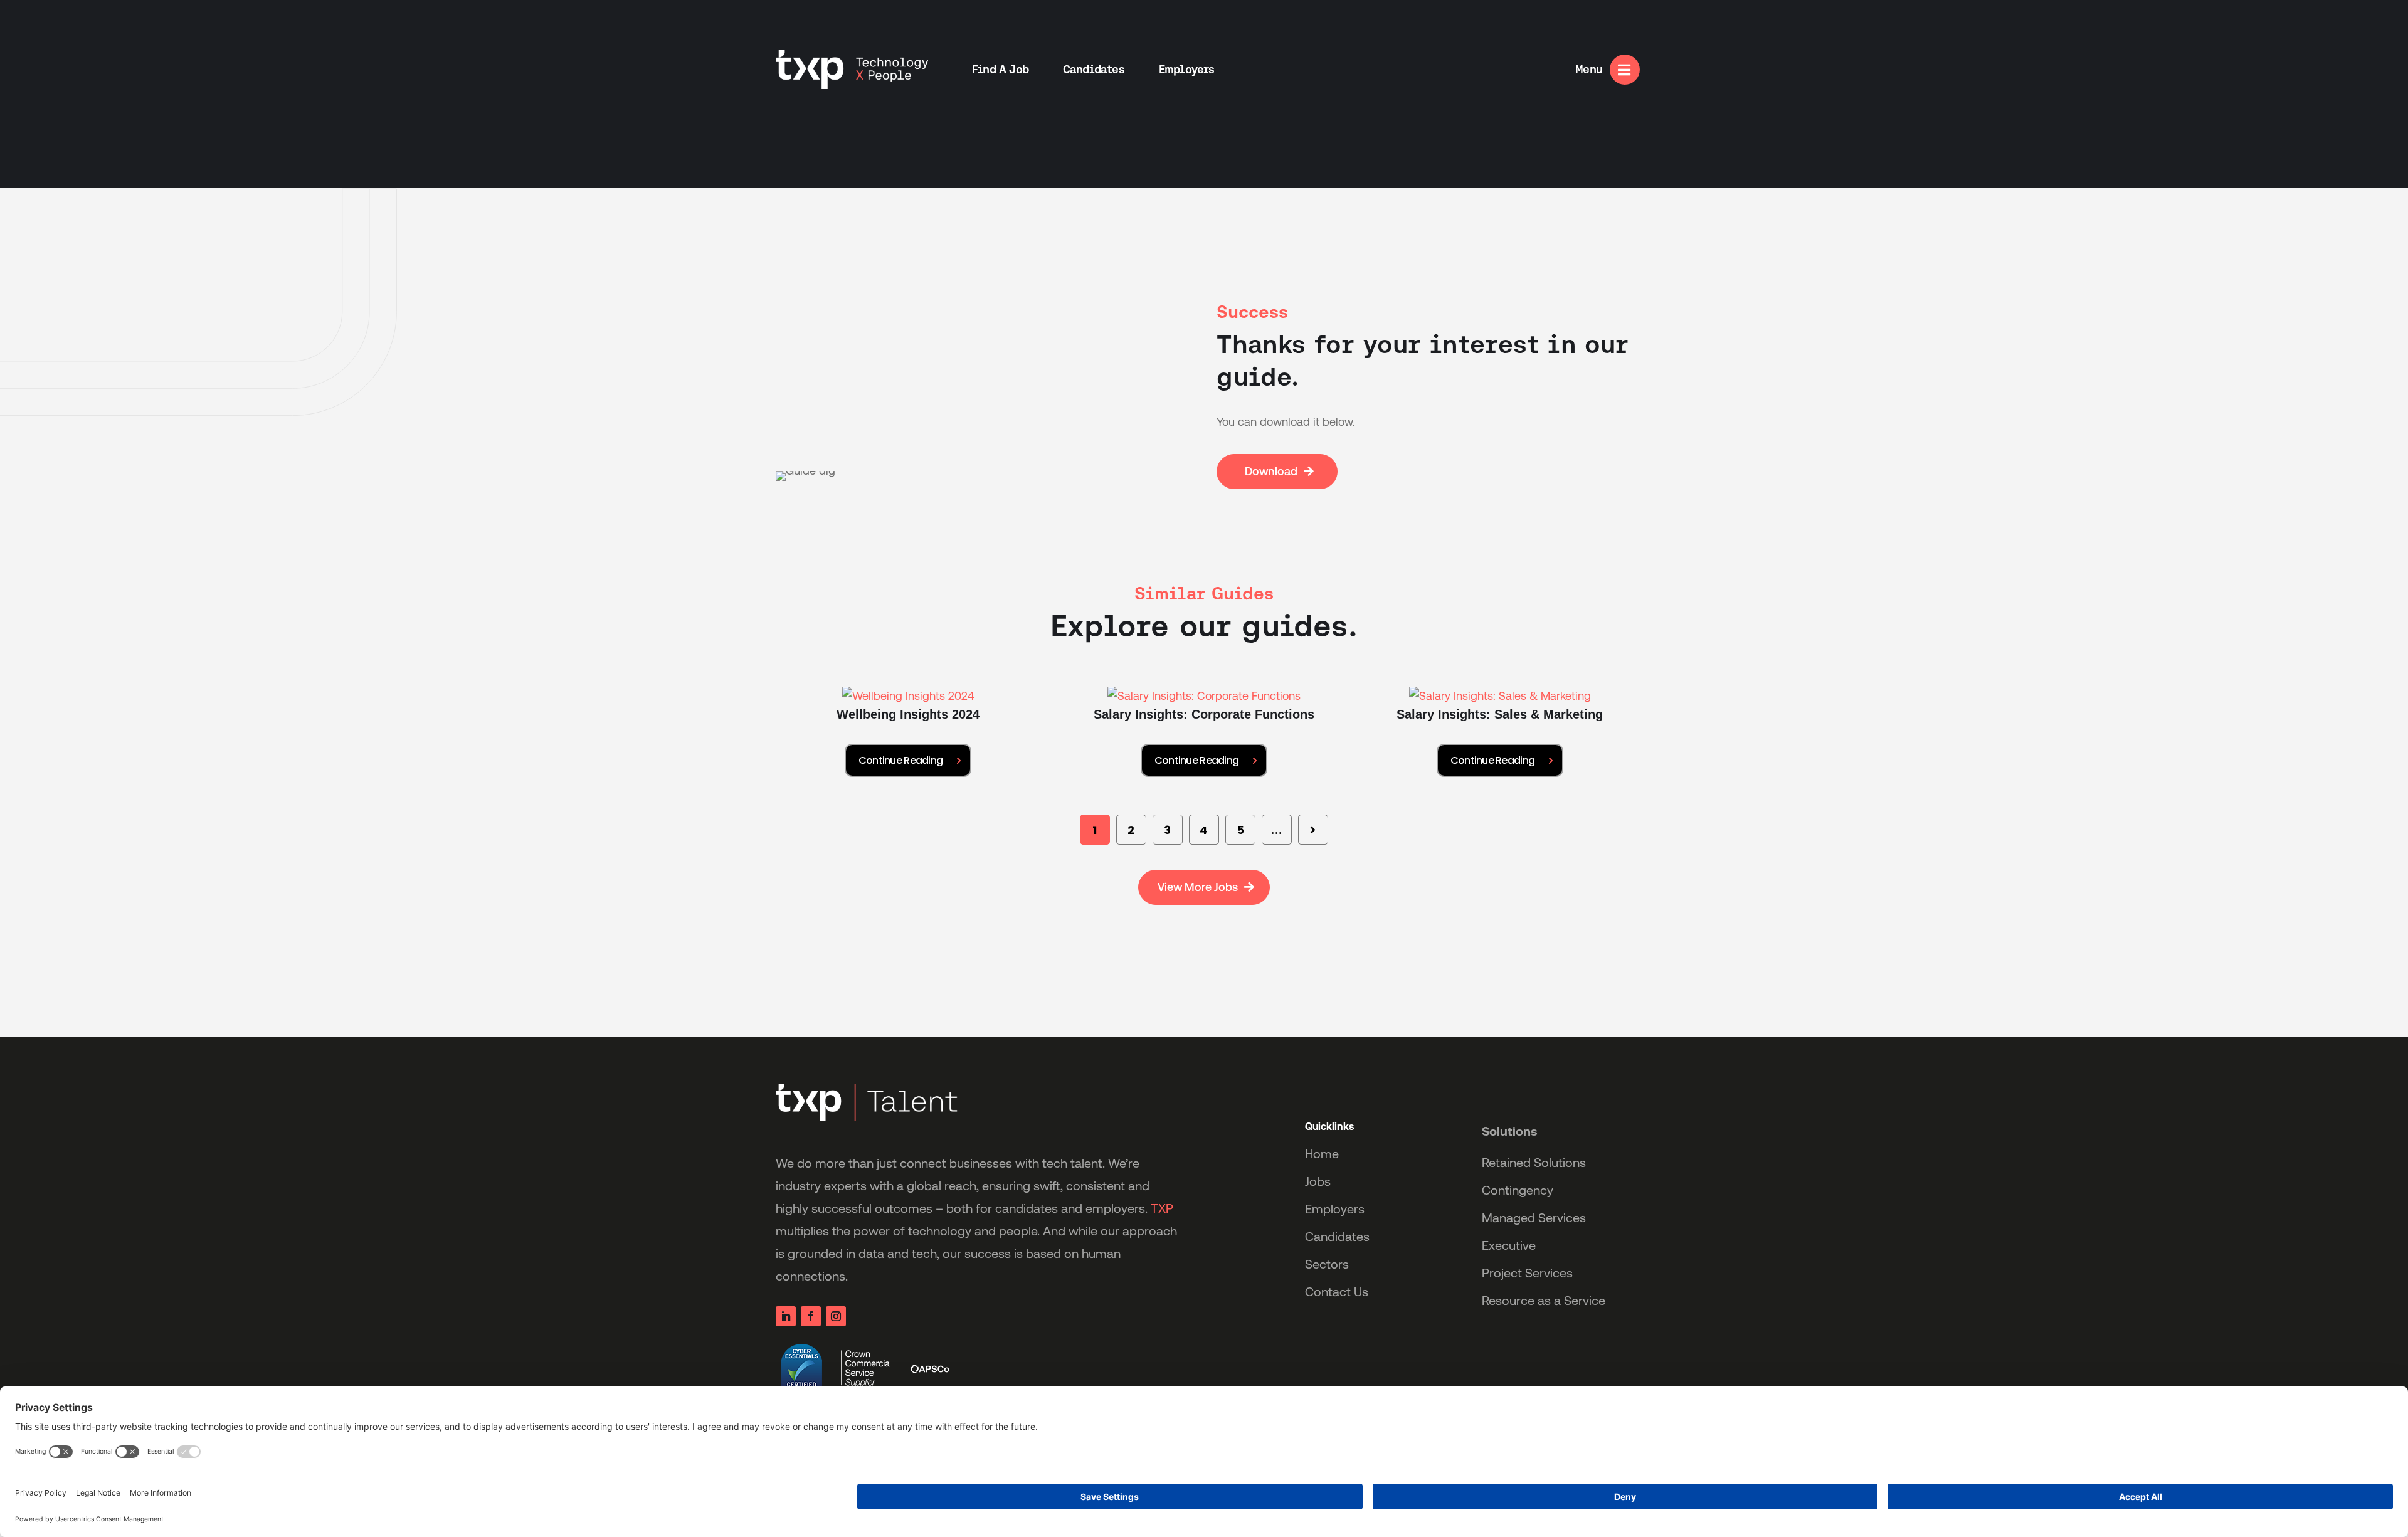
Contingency (1518, 1190)
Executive (1509, 1245)
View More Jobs (1198, 887)
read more (908, 760)
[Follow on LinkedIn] (786, 1316)
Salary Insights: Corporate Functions (1204, 714)
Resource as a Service (1544, 1301)
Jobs (1318, 1181)
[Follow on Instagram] (836, 1316)
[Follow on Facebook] (811, 1316)
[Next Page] (1313, 830)
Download (1271, 471)
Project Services (1527, 1273)
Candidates (1094, 69)
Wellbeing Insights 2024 (908, 714)
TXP (1162, 1208)
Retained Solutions (1534, 1163)
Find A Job (1000, 69)
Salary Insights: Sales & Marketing (1500, 714)
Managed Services (1534, 1218)
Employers (1187, 69)
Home (1322, 1154)
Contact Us (1337, 1292)
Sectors (1327, 1264)
